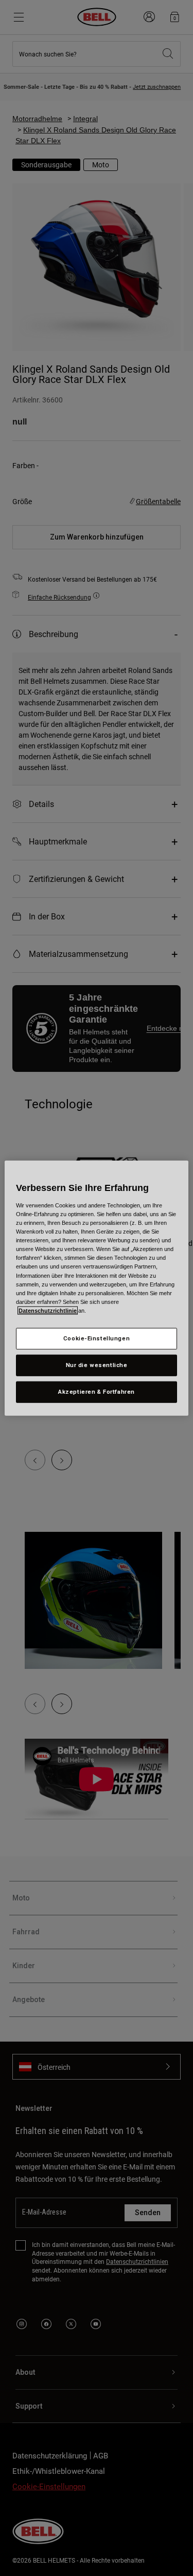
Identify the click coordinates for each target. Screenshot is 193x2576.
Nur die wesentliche (97, 1364)
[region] (96, 1288)
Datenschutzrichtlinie (48, 1310)
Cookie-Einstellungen (97, 1338)
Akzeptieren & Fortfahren (97, 1391)
